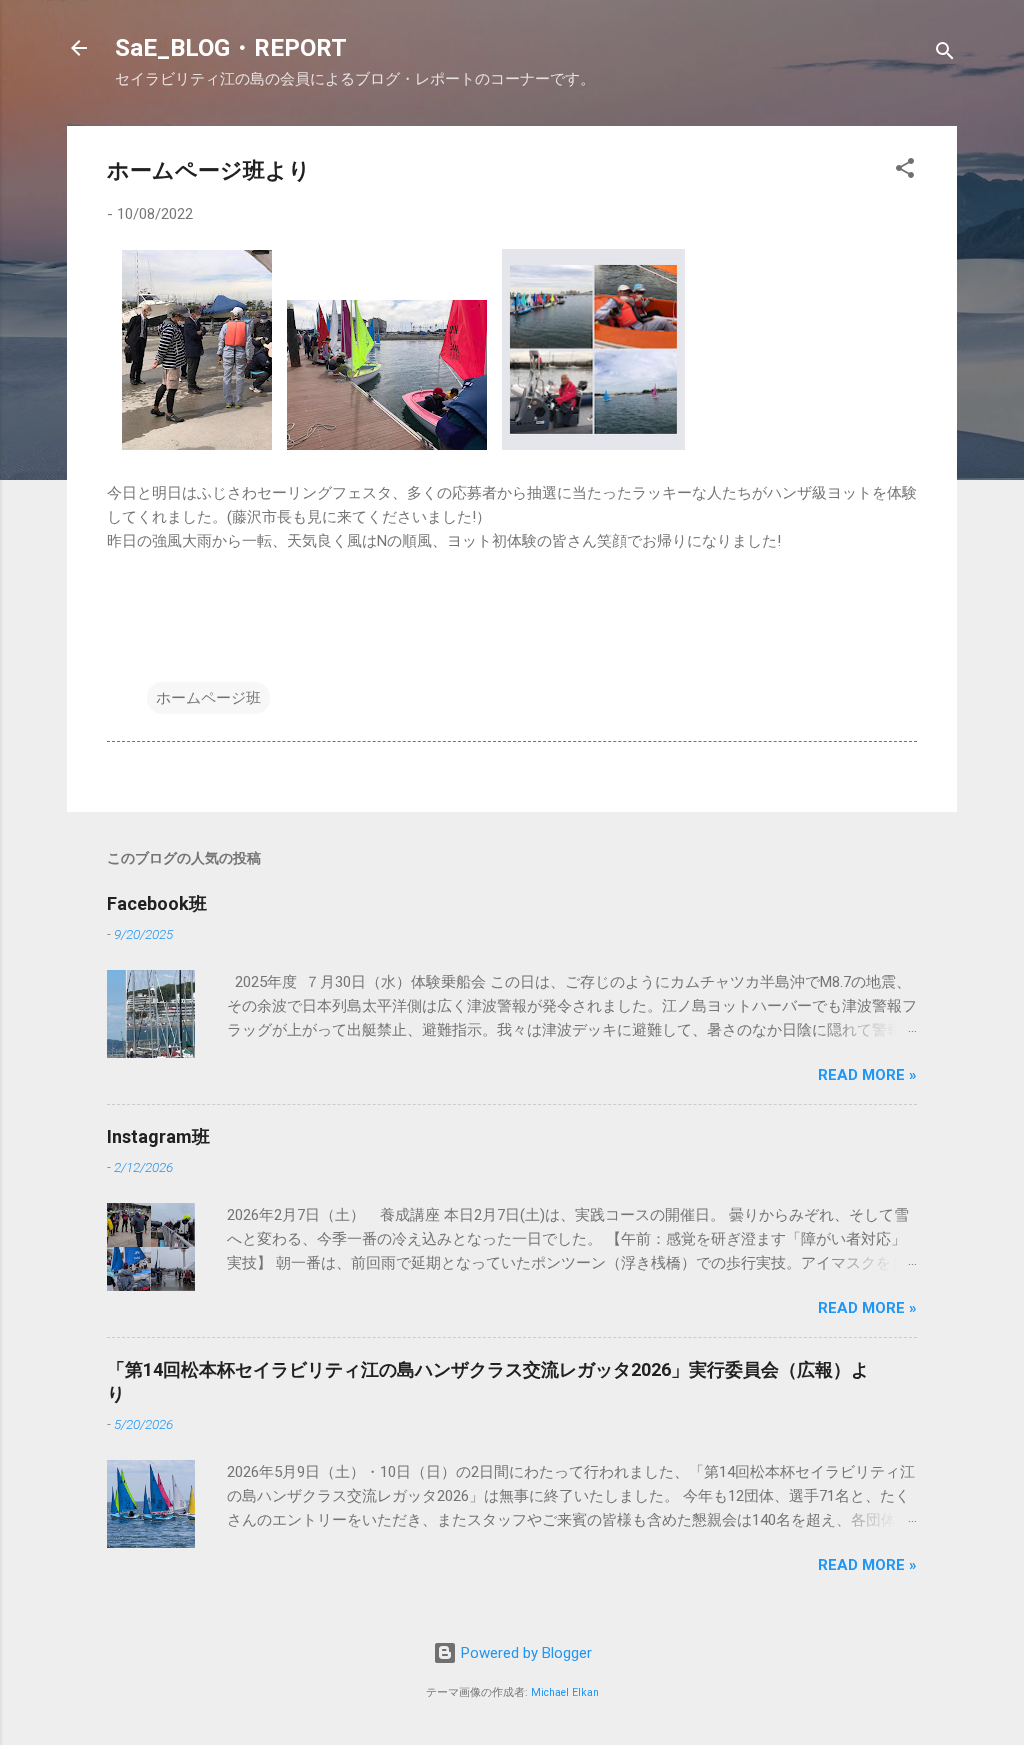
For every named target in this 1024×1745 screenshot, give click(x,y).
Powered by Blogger (524, 1653)
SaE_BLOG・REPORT (231, 48)
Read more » (867, 1075)
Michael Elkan (565, 1692)
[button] (905, 171)
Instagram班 (158, 1136)
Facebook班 (157, 903)
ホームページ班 (208, 698)
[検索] (945, 54)
